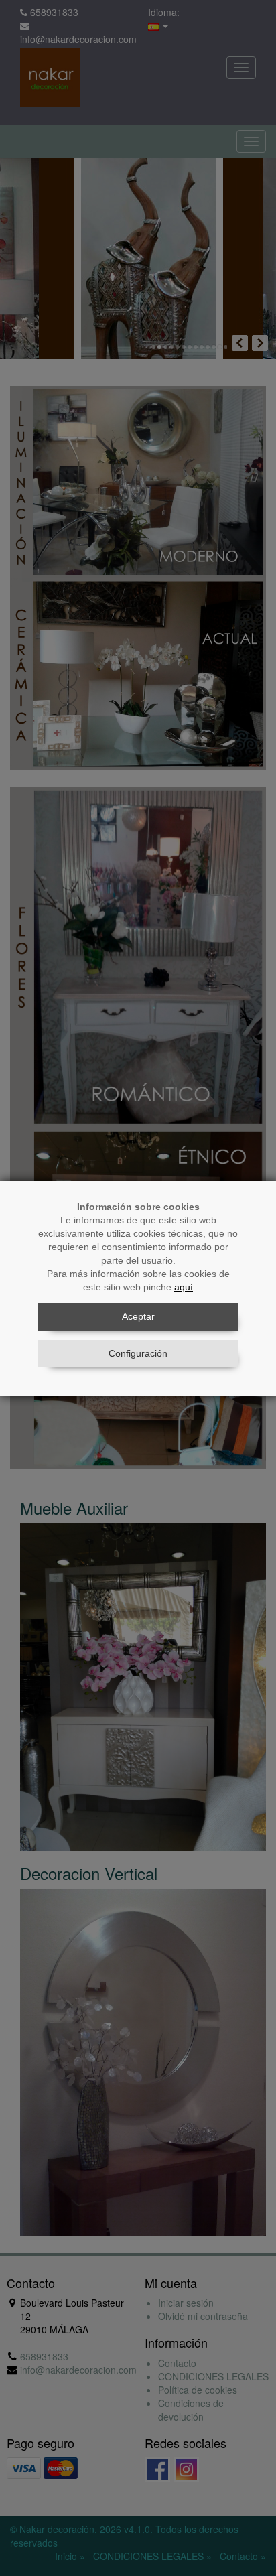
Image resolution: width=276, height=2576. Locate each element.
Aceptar (138, 1316)
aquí (184, 1287)
